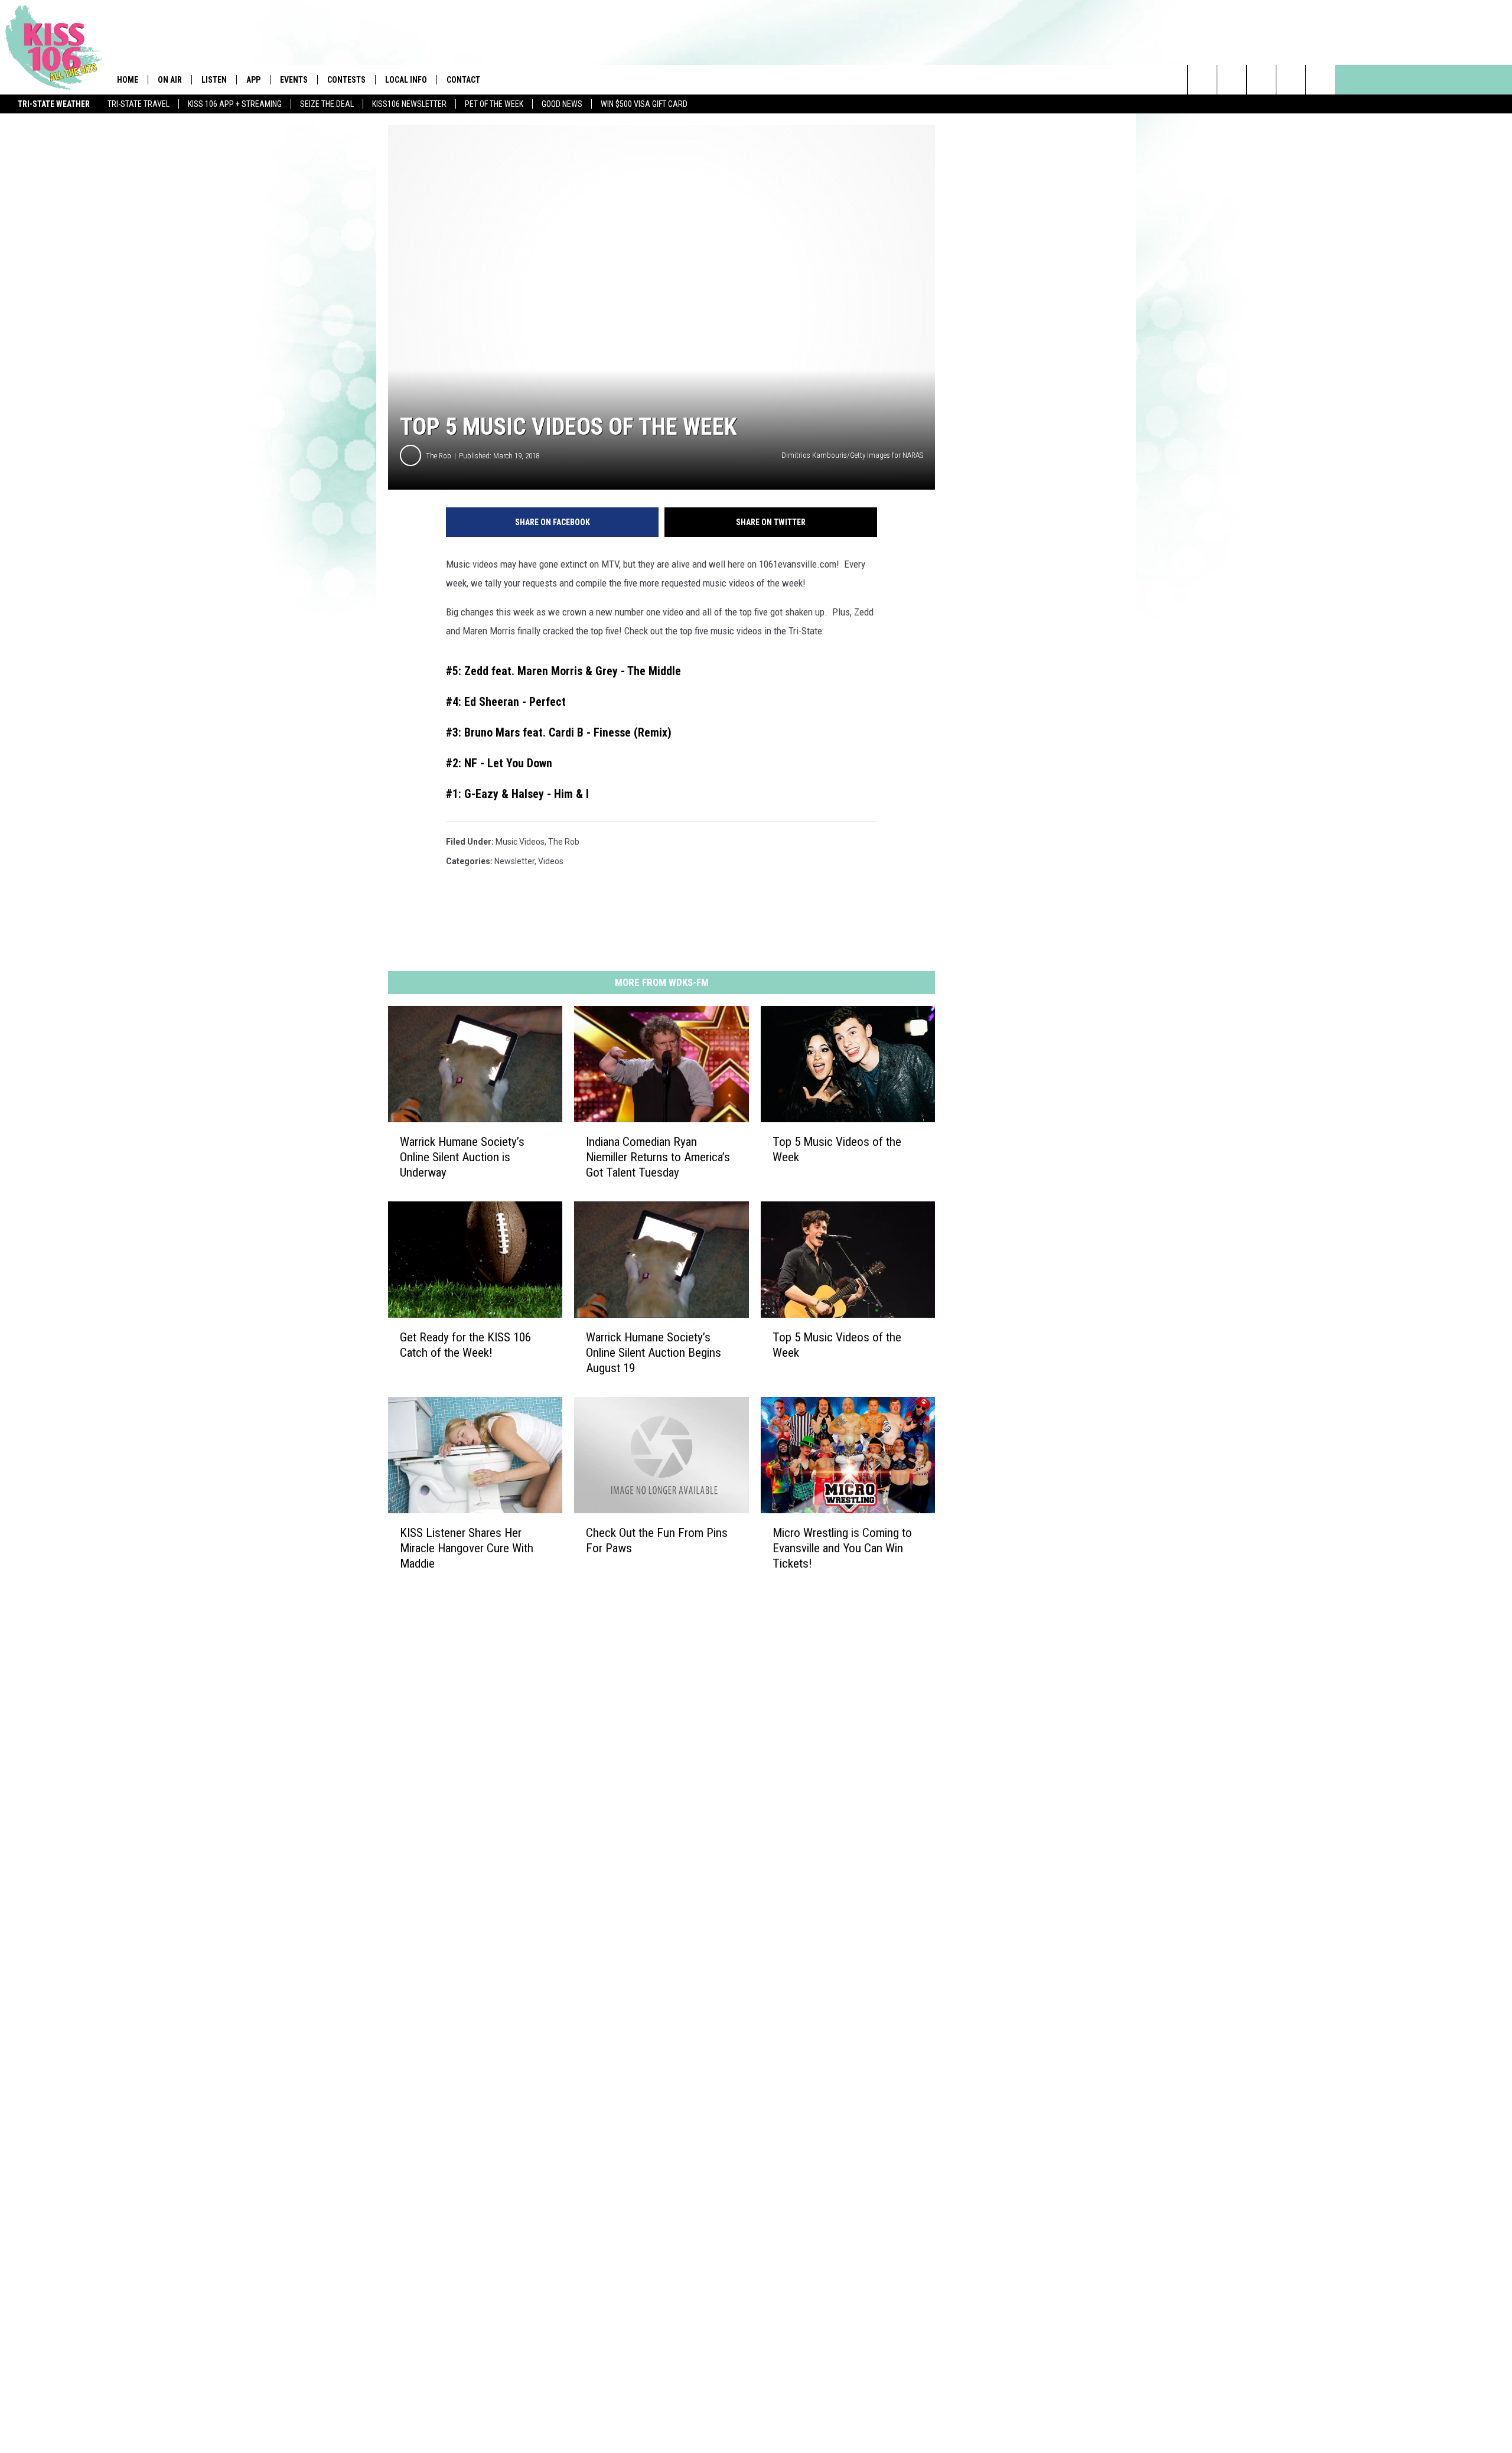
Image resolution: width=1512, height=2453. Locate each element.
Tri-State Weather (54, 104)
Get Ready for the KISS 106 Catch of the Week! (465, 1344)
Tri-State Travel (139, 104)
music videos (520, 842)
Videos (551, 861)
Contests (346, 80)
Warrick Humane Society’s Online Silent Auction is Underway (462, 1157)
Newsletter (514, 861)
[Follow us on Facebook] (1261, 80)
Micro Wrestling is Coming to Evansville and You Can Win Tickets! (842, 1548)
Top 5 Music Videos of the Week (837, 1149)
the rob (564, 842)
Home (128, 80)
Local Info (406, 80)
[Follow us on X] (1291, 80)
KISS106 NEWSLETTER (409, 104)
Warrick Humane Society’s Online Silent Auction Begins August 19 (654, 1352)
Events (294, 80)
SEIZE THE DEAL (327, 104)
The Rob (439, 456)
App (253, 80)
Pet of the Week (494, 104)
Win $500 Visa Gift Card (644, 104)
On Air (170, 80)
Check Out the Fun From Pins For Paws (657, 1540)
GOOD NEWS (562, 104)
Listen (214, 80)
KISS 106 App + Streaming (235, 104)
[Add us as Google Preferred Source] (1232, 80)
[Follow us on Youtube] (1320, 80)
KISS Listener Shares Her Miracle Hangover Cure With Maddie (467, 1548)
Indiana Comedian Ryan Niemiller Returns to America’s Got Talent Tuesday (658, 1157)
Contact (463, 80)
